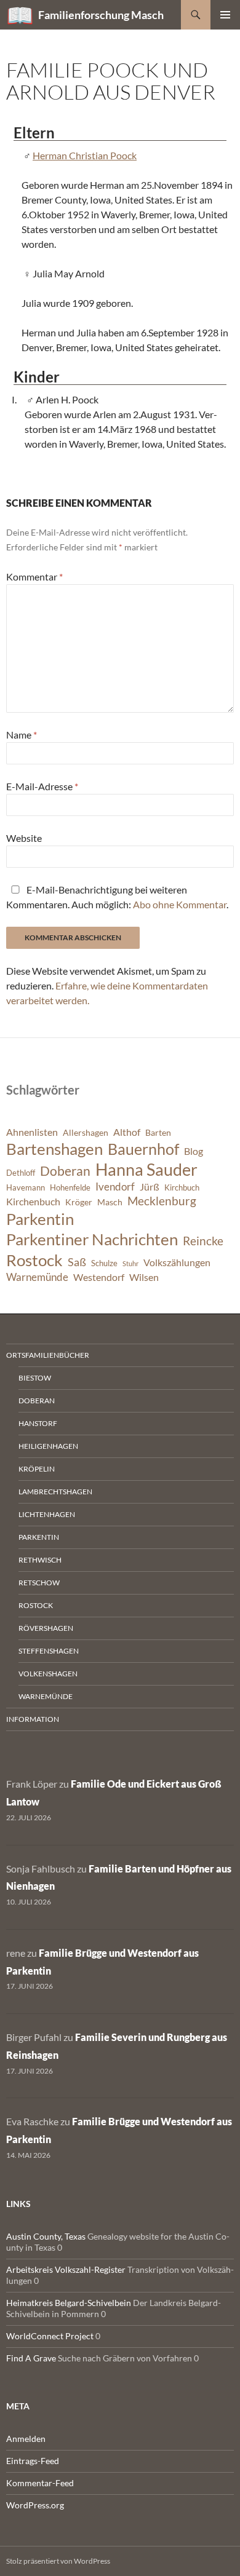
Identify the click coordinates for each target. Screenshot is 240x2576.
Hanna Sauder (146, 1170)
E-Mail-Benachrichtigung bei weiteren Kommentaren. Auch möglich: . (117, 897)
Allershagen (86, 1132)
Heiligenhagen (48, 1446)
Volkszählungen (177, 1262)
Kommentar (34, 577)
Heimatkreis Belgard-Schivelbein (69, 2303)
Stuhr (130, 1263)
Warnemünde (37, 1277)
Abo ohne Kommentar (180, 904)
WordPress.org (35, 2505)
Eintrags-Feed (33, 2461)
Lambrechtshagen (55, 1492)
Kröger (79, 1202)
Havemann (26, 1188)
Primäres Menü (225, 15)
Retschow (39, 1583)
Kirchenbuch (33, 1202)
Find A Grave (31, 2358)
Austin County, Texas (46, 2236)
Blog (194, 1151)
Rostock (34, 1260)
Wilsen (144, 1277)
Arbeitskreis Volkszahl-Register (66, 2269)
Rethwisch (40, 1560)
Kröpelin (37, 1469)
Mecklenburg (162, 1201)
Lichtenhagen (47, 1514)
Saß (77, 1262)
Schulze (104, 1263)
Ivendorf (115, 1187)
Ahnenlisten (32, 1132)
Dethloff (21, 1173)
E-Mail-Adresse (42, 786)
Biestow (35, 1378)
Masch (110, 1202)
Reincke (203, 1241)
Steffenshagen (49, 1651)
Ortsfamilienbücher (48, 1355)
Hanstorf (38, 1423)
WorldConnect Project (50, 2336)
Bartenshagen (54, 1149)
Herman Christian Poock (85, 155)
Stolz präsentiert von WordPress (58, 2561)
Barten (158, 1132)
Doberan (65, 1171)
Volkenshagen (48, 1674)
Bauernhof (143, 1149)
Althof (127, 1132)
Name (22, 735)
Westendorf (99, 1277)
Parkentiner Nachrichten (92, 1239)
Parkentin (40, 1219)
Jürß (150, 1187)
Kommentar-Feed (40, 2483)
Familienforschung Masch (101, 15)
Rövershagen (46, 1628)
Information (33, 1719)
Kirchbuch (182, 1188)
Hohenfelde (70, 1188)
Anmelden (26, 2439)
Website (24, 838)
